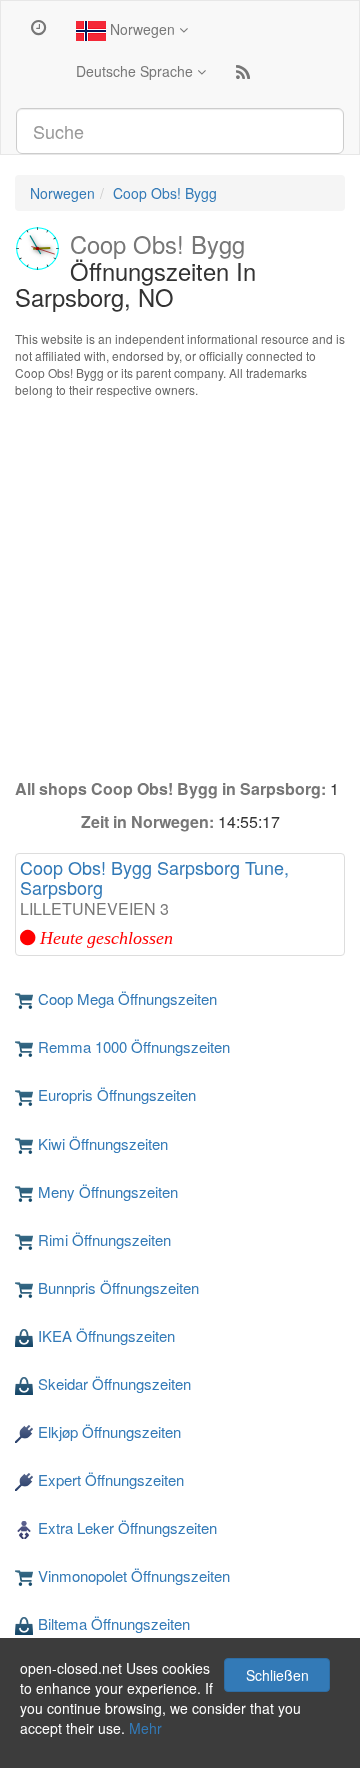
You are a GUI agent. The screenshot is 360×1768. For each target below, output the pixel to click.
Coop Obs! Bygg (165, 193)
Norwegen (142, 29)
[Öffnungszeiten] (38, 26)
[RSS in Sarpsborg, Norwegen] (243, 76)
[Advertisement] (180, 588)
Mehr (145, 1728)
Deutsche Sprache (136, 71)
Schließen (277, 1675)
